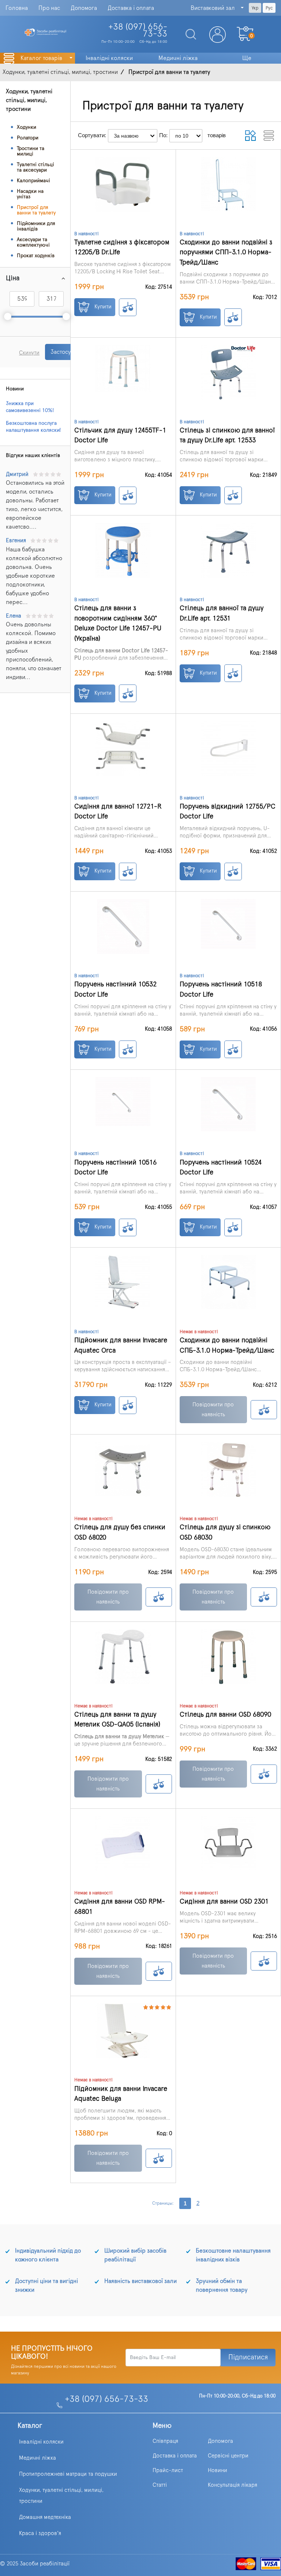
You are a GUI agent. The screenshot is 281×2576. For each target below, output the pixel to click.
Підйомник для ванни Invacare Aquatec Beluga (121, 2094)
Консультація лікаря (233, 2485)
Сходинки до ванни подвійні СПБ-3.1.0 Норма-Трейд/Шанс (227, 1345)
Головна (17, 8)
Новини (218, 2470)
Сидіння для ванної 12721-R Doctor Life (118, 812)
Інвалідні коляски (41, 2442)
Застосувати (66, 352)
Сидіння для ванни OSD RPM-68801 (120, 1907)
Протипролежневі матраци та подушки (68, 2474)
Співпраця (165, 2441)
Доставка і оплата (131, 8)
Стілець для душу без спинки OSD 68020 (120, 1532)
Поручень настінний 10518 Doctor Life (221, 989)
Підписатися (248, 2357)
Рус (269, 8)
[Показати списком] (269, 136)
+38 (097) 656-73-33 (106, 2399)
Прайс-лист (168, 2470)
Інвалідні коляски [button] (109, 58)
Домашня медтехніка (45, 2517)
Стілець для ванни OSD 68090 (225, 1715)
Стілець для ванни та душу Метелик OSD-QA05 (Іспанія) (117, 1720)
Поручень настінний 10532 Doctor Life (115, 989)
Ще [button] (247, 58)
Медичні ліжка (38, 2458)
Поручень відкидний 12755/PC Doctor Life (228, 812)
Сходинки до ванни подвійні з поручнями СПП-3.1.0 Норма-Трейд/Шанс (226, 252)
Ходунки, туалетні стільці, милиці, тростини (61, 2496)
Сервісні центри (228, 2456)
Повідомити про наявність (213, 1410)
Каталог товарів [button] (42, 58)
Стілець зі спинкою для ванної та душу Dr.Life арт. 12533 (227, 436)
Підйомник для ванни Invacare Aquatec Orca (121, 1345)
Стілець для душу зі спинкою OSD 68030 (225, 1532)
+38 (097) (138, 31)
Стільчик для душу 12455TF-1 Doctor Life (120, 436)
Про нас (49, 8)
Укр (255, 8)
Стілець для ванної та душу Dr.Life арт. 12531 (222, 613)
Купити (102, 307)
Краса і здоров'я (40, 2533)
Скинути (29, 353)
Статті (160, 2485)
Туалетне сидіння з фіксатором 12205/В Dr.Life (122, 248)
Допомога (84, 8)
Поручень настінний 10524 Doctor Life (221, 1168)
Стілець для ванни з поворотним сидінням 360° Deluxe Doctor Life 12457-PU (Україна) (118, 623)
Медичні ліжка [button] (178, 58)
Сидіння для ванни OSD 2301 (224, 1902)
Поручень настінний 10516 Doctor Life (115, 1168)
